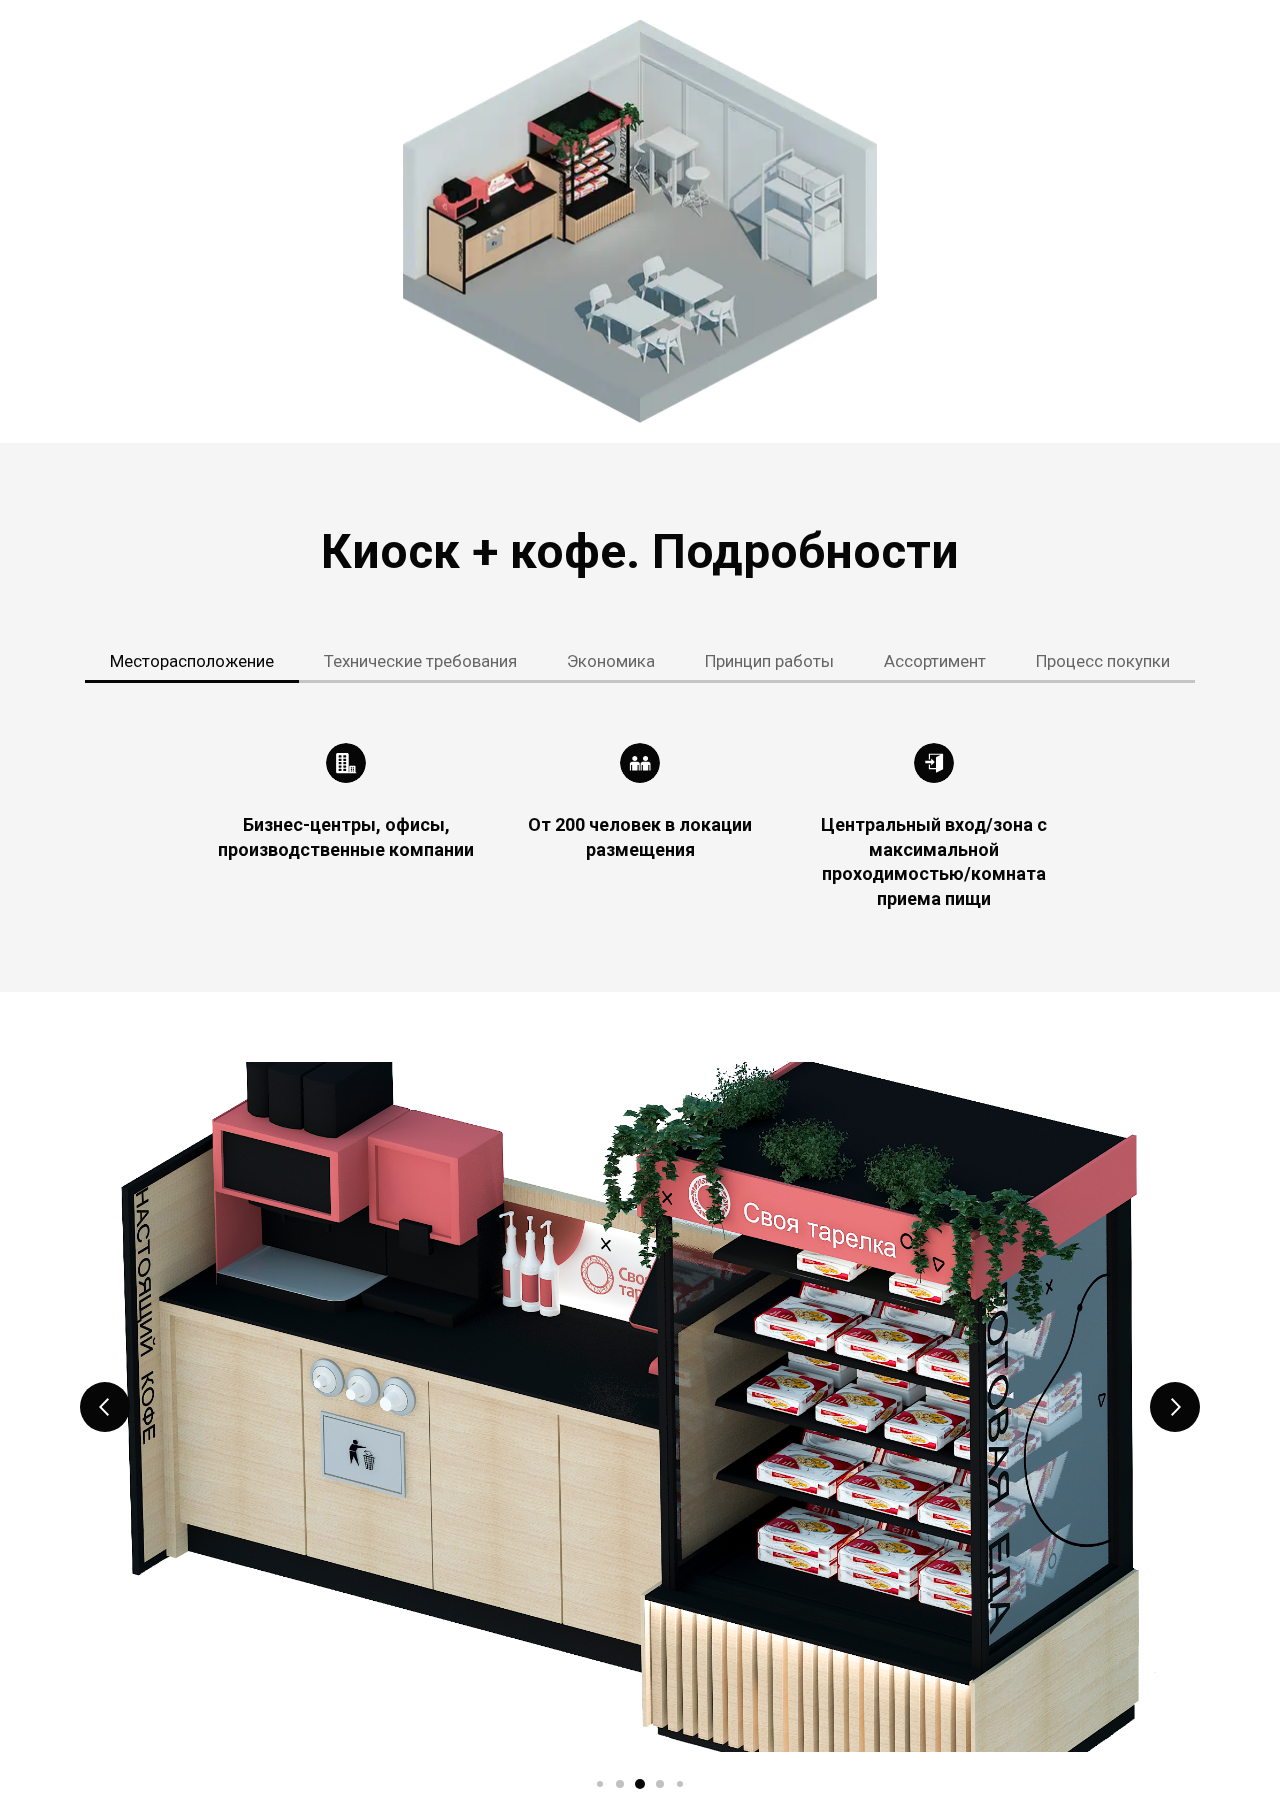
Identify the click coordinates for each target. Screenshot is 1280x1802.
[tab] (192, 661)
